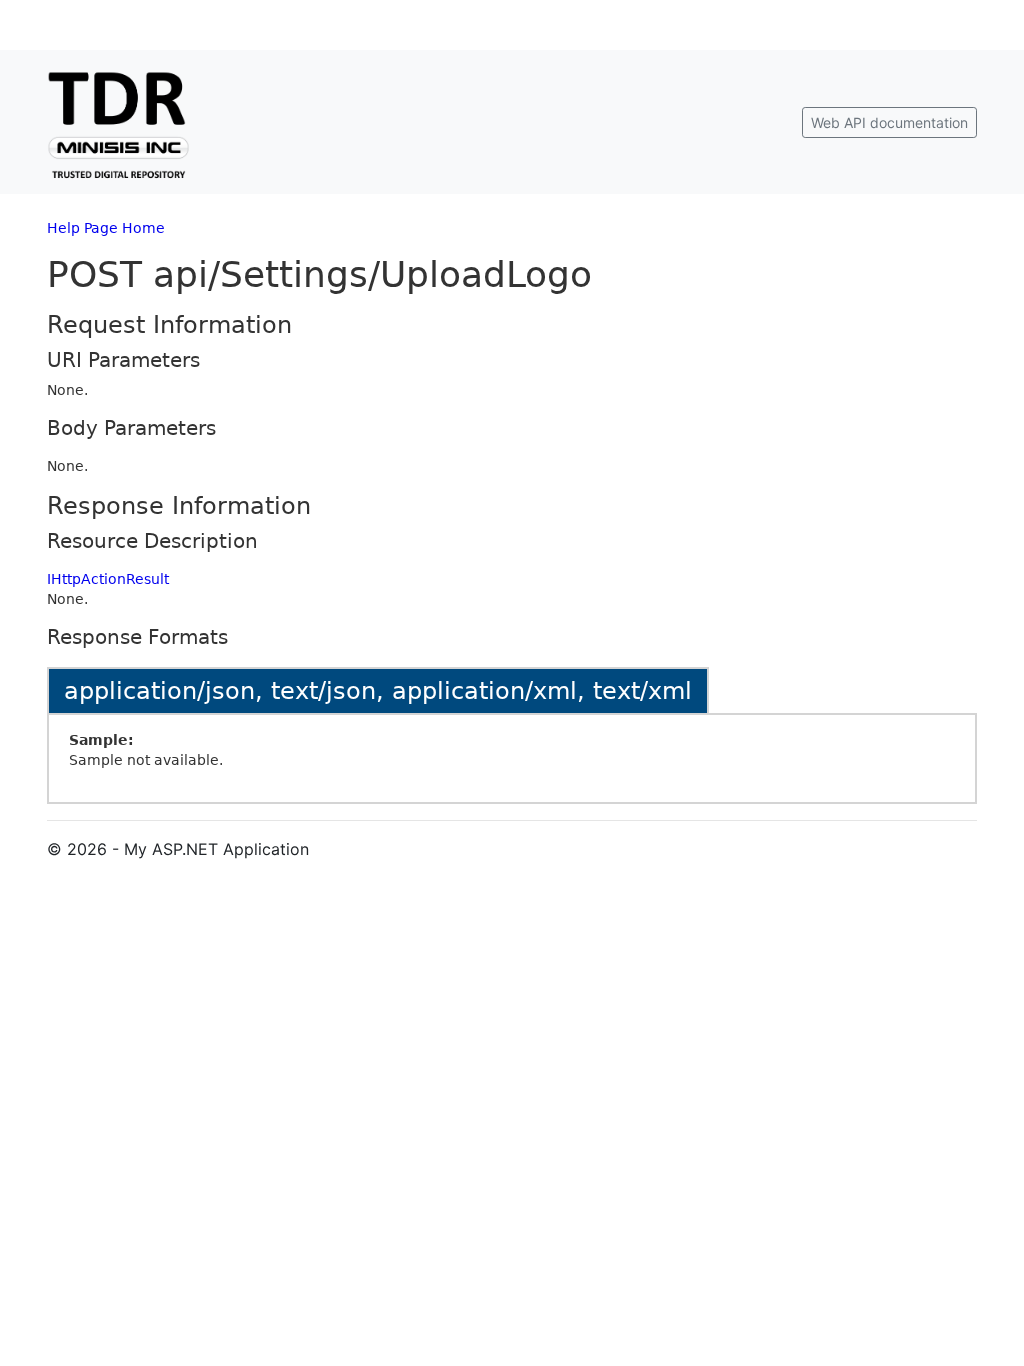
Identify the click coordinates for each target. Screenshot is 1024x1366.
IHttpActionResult (108, 579)
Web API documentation (889, 122)
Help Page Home (106, 228)
